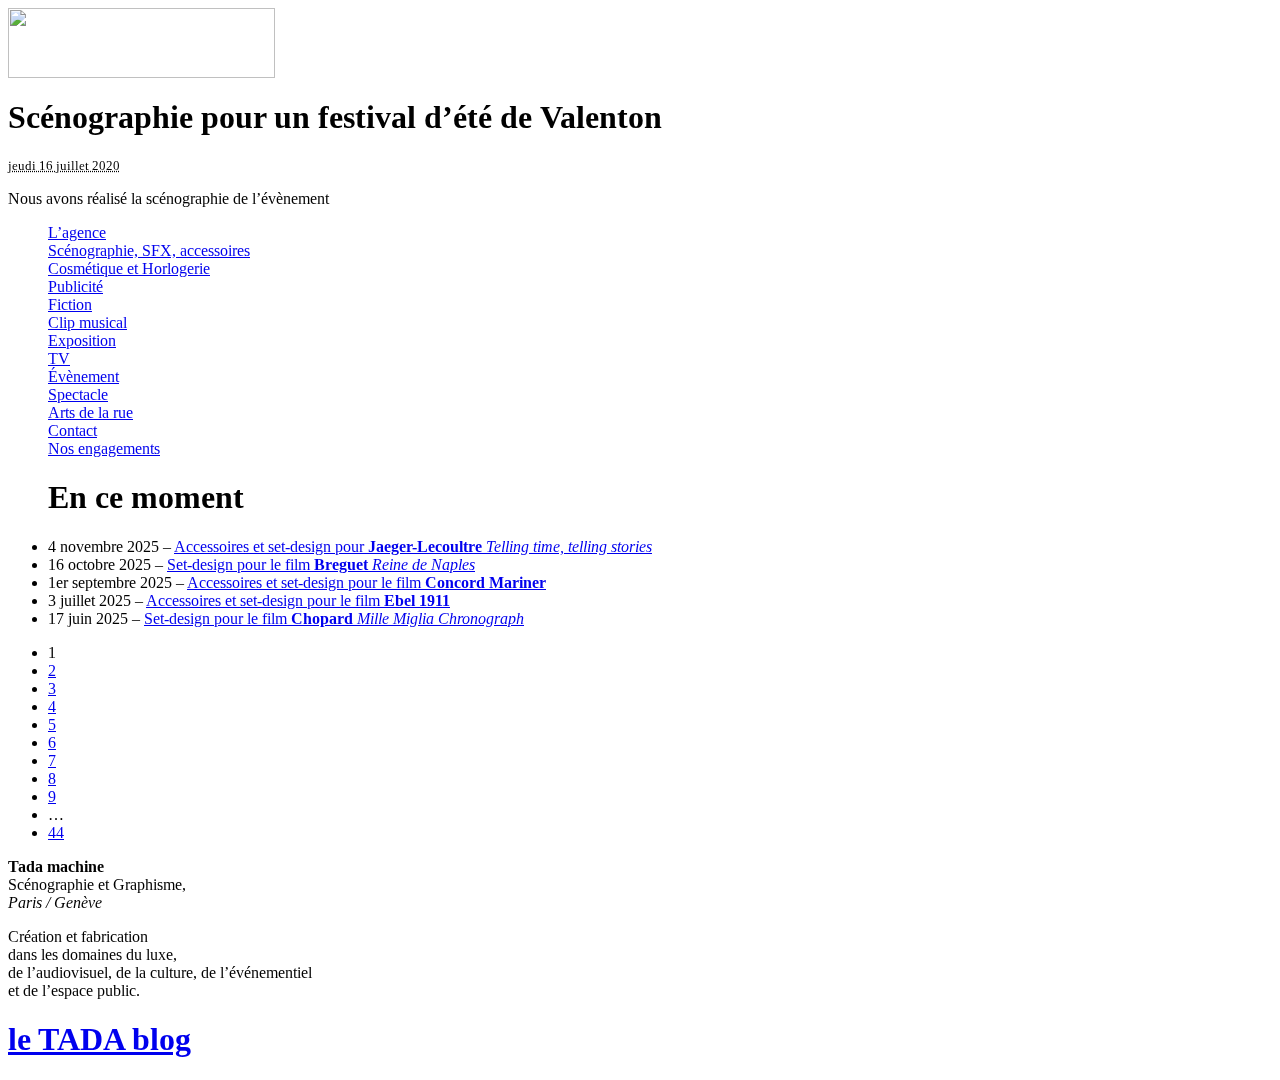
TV (59, 358)
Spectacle (78, 394)
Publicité (75, 286)
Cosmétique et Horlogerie (129, 268)
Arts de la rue (90, 412)
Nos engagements (104, 448)
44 (56, 832)
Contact (72, 430)
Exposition (82, 340)
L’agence (77, 232)
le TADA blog (99, 1039)
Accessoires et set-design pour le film (366, 582)
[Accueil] (141, 72)
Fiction (70, 304)
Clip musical (87, 322)
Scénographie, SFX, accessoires (149, 250)
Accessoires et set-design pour (413, 546)
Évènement (83, 376)
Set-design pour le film (321, 564)
